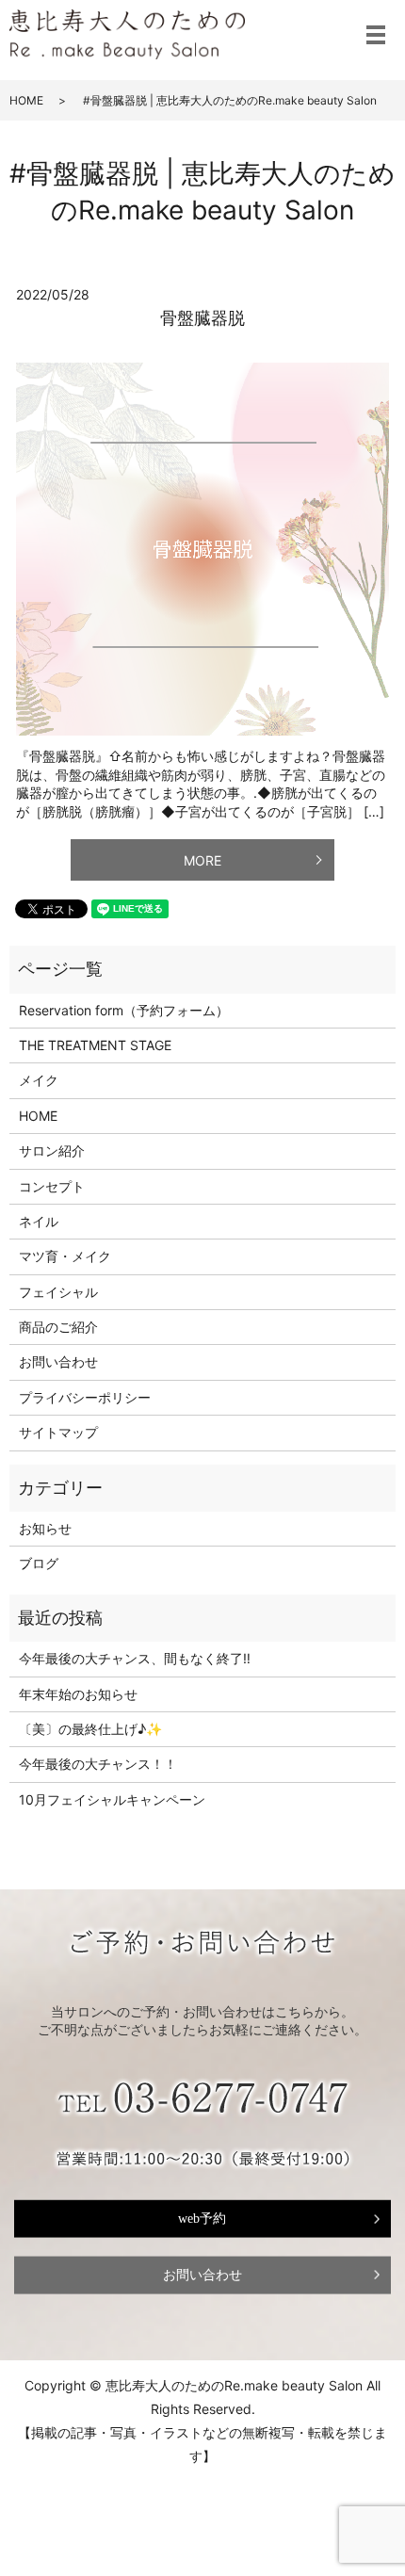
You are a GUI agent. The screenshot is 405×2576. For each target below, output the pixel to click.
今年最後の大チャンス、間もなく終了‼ (135, 1658)
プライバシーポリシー (85, 1397)
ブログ (39, 1563)
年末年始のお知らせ (78, 1694)
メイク (39, 1080)
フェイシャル (58, 1292)
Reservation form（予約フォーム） (124, 1010)
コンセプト (52, 1186)
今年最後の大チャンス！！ (98, 1764)
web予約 (202, 2219)
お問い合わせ (58, 1361)
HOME (26, 100)
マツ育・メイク (65, 1256)
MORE (202, 860)
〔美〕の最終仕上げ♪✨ (90, 1729)
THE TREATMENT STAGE (95, 1045)
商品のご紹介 (58, 1327)
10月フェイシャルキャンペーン (112, 1799)
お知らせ (45, 1528)
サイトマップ (58, 1432)
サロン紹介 (52, 1150)
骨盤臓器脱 (202, 318)
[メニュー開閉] (376, 35)
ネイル (39, 1221)
